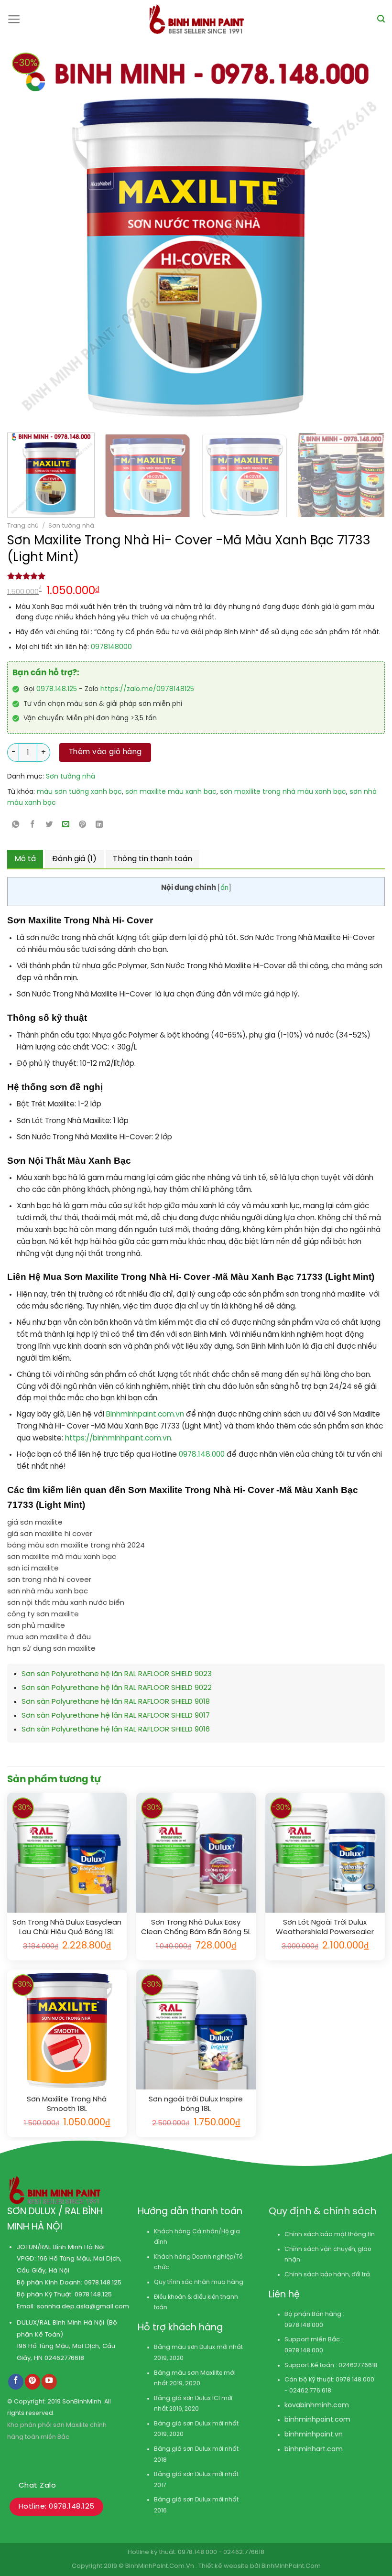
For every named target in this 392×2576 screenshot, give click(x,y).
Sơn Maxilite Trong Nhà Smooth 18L (67, 2104)
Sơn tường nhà (71, 526)
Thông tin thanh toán (152, 859)
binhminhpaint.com (317, 2420)
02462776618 (64, 2358)
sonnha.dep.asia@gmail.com (83, 2306)
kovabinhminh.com (317, 2406)
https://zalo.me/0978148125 (147, 689)
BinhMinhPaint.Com (291, 2566)
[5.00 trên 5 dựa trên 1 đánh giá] (196, 576)
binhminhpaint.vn (314, 2435)
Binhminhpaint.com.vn (146, 1415)
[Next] (339, 237)
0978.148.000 (203, 1455)
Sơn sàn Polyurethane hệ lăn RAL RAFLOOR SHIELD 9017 (116, 1716)
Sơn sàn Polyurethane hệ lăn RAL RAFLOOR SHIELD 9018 (116, 1702)
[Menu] (14, 19)
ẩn (224, 888)
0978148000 (111, 647)
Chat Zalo (37, 2486)
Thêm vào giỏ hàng (105, 752)
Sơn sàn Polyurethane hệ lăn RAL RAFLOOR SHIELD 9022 (117, 1688)
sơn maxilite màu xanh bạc (171, 792)
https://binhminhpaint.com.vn (117, 1439)
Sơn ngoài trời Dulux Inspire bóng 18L (196, 2104)
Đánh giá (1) (74, 859)
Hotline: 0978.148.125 (56, 2507)
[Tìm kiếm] (381, 19)
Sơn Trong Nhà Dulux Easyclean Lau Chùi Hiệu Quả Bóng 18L (67, 1927)
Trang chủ (23, 526)
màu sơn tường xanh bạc (79, 792)
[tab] (25, 859)
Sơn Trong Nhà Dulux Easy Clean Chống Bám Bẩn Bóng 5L (196, 1927)
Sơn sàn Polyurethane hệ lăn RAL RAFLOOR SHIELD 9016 (116, 1730)
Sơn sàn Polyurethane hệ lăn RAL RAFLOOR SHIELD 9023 (117, 1674)
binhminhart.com (314, 2450)
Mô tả (25, 859)
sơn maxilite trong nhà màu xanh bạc (283, 792)
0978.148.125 (57, 689)
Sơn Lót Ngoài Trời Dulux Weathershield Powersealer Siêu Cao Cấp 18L (325, 1928)
